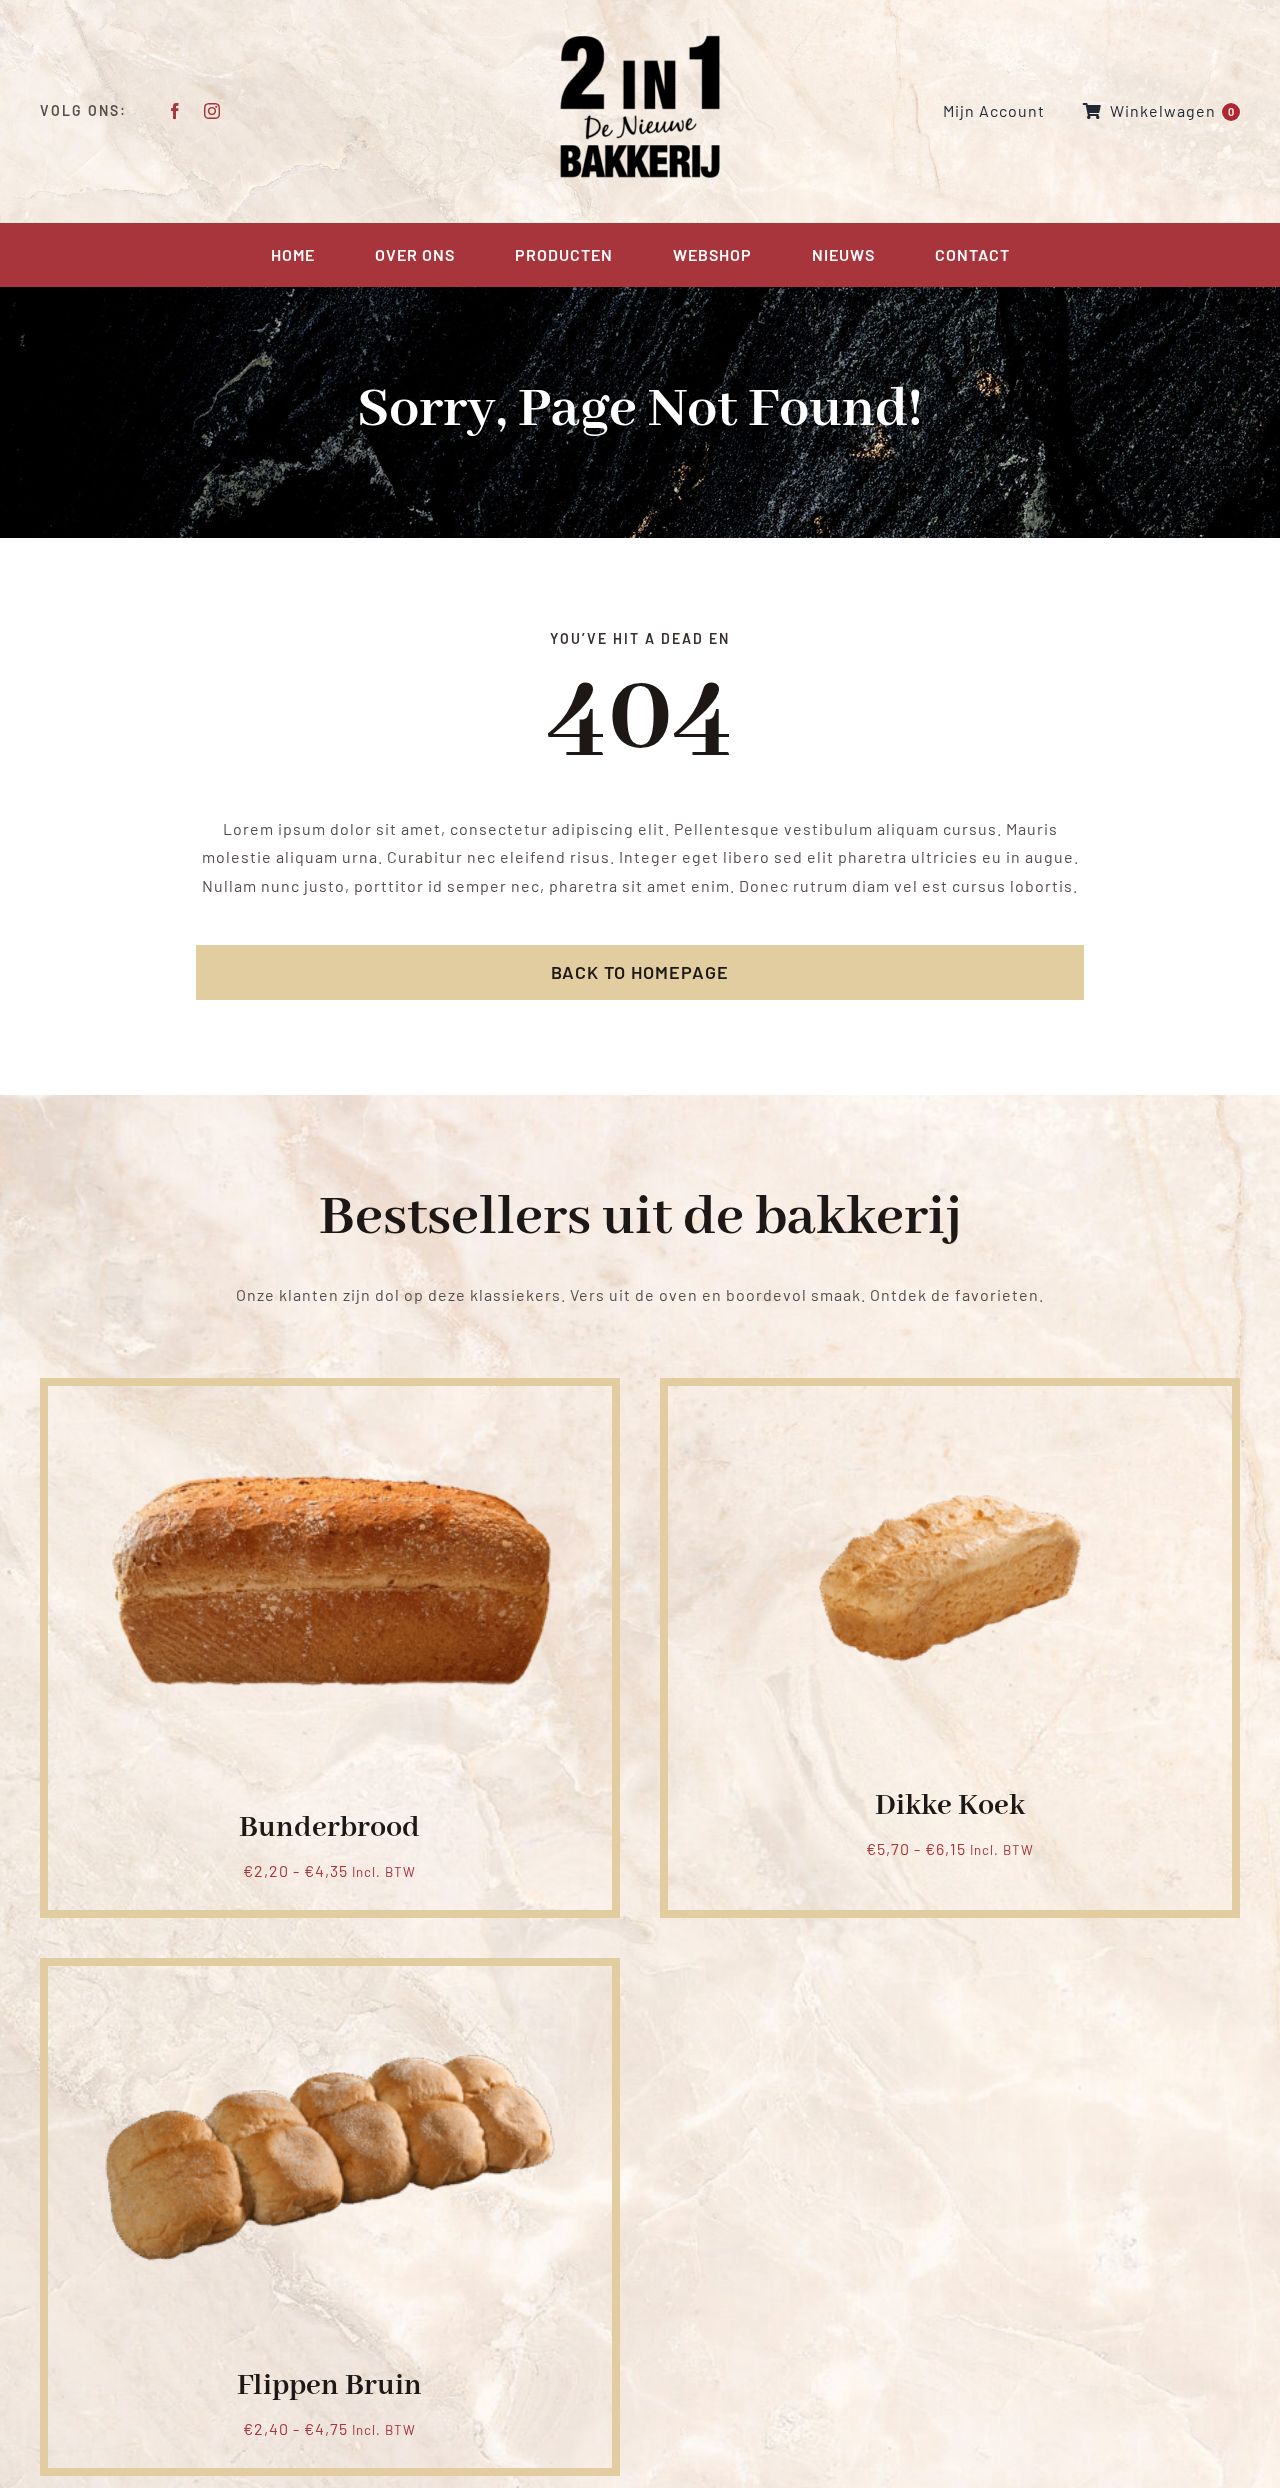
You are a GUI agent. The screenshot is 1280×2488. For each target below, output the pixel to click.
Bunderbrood (329, 1828)
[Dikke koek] (950, 1409)
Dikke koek (950, 1806)
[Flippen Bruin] (330, 1989)
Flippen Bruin (329, 2386)
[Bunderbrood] (330, 1409)
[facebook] (175, 111)
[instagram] (212, 111)
